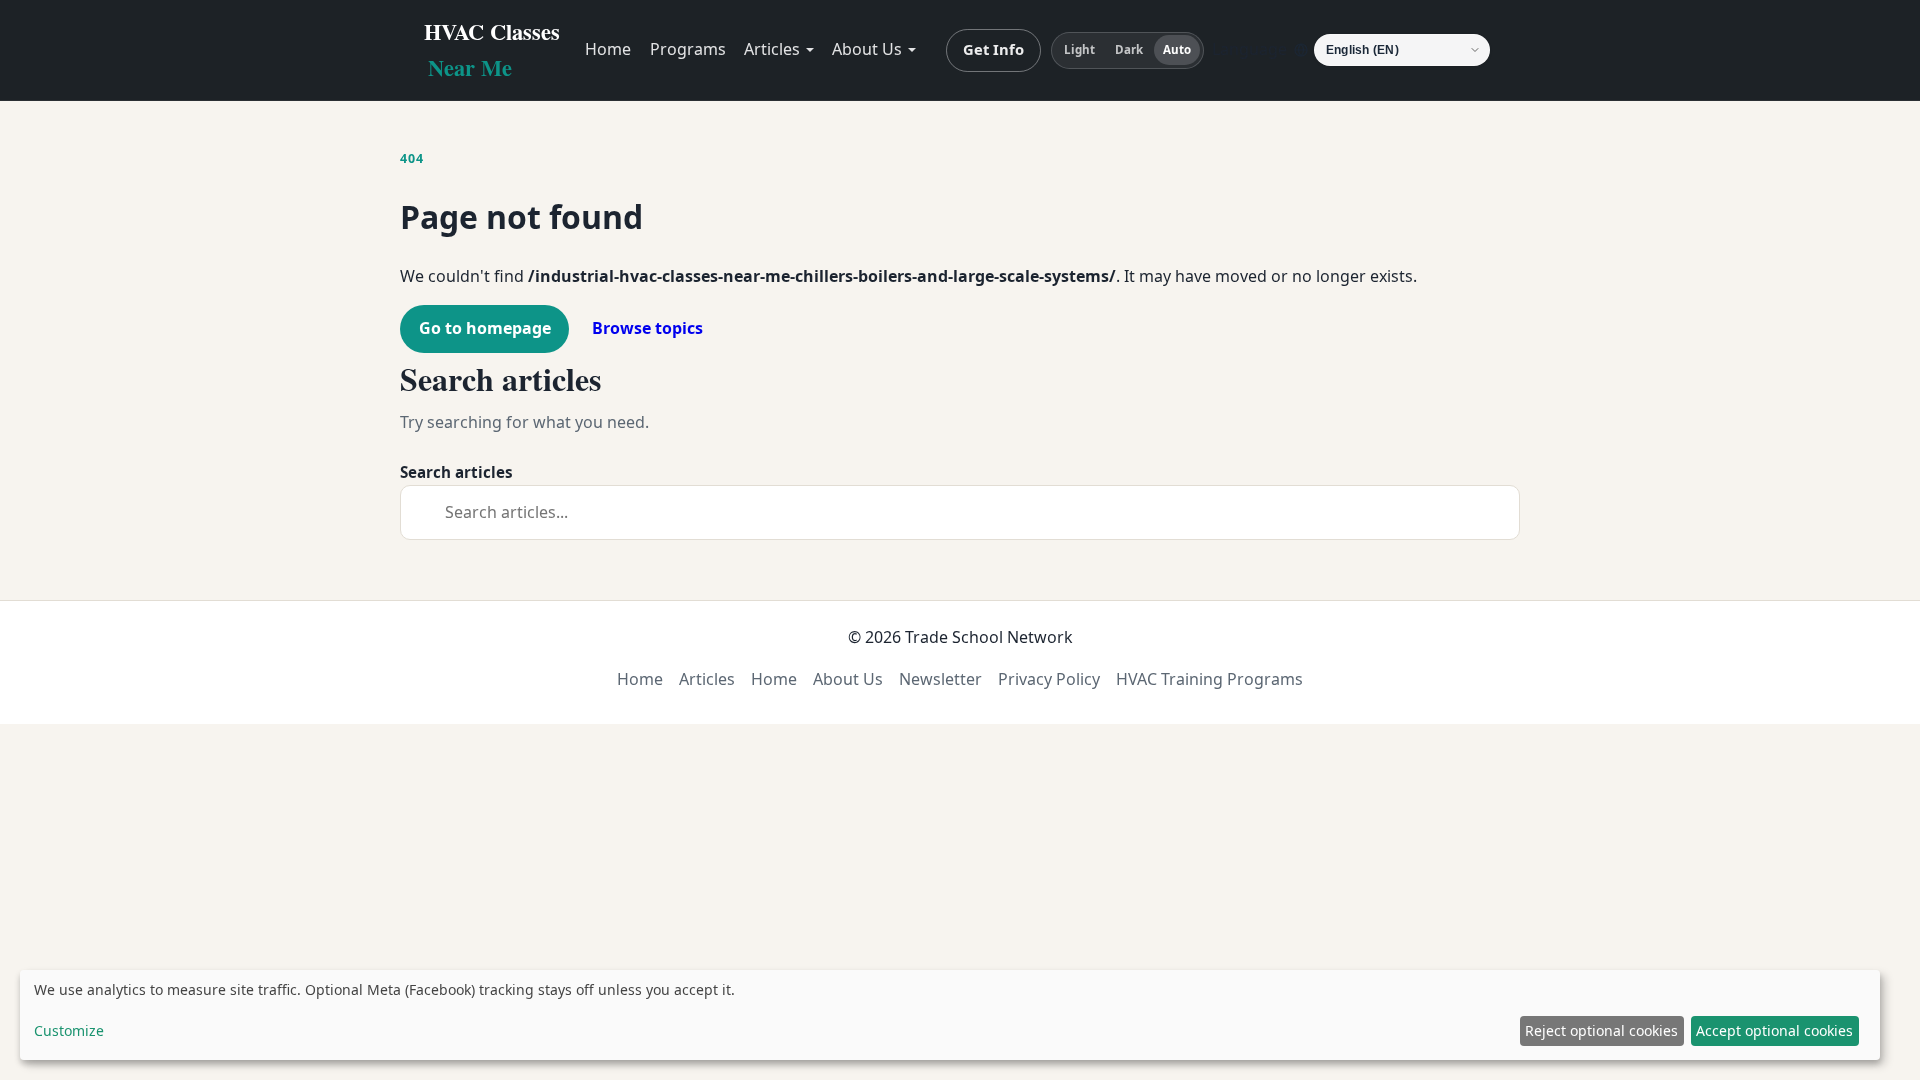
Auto (1177, 49)
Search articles (456, 472)
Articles (772, 49)
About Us (867, 49)
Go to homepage (485, 328)
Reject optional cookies (1601, 1030)
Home (608, 49)
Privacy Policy (1049, 679)
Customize (69, 1030)
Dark (1129, 49)
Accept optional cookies (1774, 1030)
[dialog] (950, 1015)
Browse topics (647, 328)
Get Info (993, 49)
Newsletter (940, 679)
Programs (688, 49)
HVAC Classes (492, 49)
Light (1080, 49)
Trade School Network (989, 637)
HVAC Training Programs (1209, 679)
